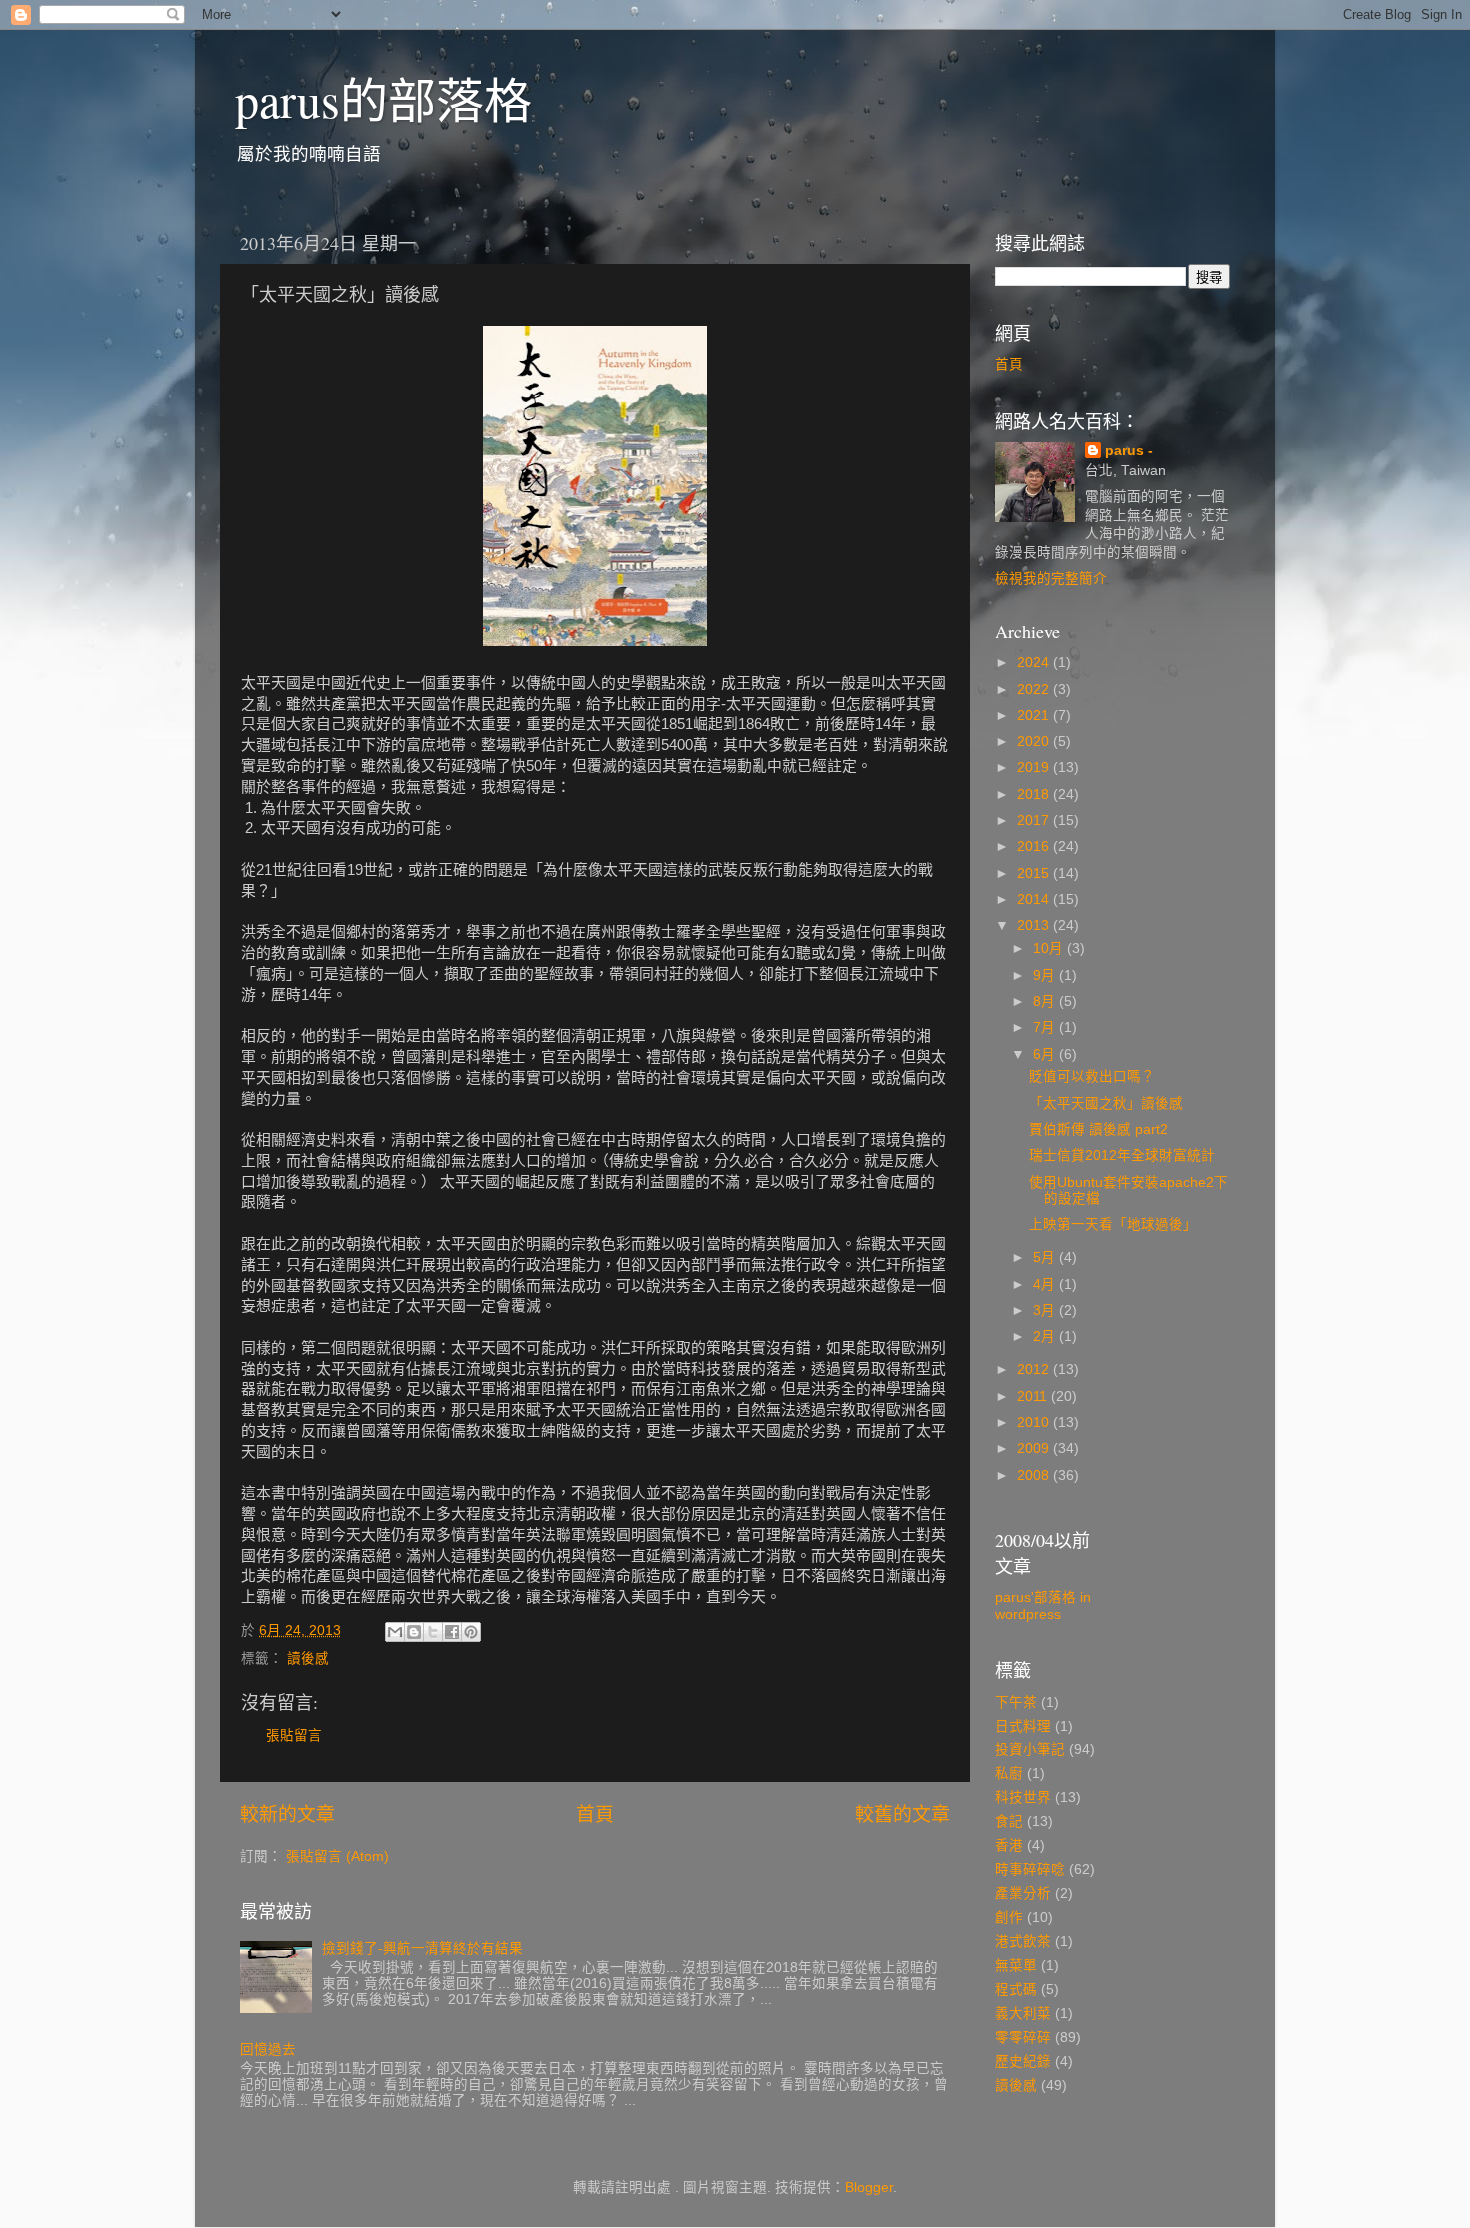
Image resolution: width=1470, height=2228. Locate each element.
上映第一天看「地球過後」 (1113, 1224)
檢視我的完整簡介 (1051, 578)
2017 (1035, 820)
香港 (1009, 1845)
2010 (1035, 1422)
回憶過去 (268, 2049)
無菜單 (1016, 1965)
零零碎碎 (1023, 2037)
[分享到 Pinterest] (471, 1632)
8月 (1046, 1001)
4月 (1046, 1284)
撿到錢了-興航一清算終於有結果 (422, 1948)
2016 (1035, 846)
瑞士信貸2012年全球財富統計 (1122, 1155)
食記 (1009, 1821)
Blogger (869, 2187)
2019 (1035, 767)
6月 (1046, 1054)
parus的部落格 (383, 99)
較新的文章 (287, 1814)
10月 (1050, 948)
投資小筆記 (1030, 1749)
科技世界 (1023, 1797)
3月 (1046, 1310)
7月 (1046, 1027)
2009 (1035, 1448)
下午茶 (1016, 1702)
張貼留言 (294, 1735)
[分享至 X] (433, 1632)
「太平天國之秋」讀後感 (1106, 1103)
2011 (1034, 1396)
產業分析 (1023, 1893)
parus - (1129, 450)
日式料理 (1023, 1726)
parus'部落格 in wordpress (1043, 1605)
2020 (1035, 741)
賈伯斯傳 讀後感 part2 (1098, 1129)
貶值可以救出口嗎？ (1092, 1076)
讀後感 (308, 1658)
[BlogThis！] (414, 1632)
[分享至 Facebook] (452, 1632)
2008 (1035, 1475)
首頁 (595, 1814)
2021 (1035, 715)
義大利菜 (1023, 2013)
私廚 (1009, 1773)
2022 (1035, 689)
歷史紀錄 (1023, 2061)
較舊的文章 (902, 1814)
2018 (1035, 794)
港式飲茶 (1023, 1941)
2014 (1035, 899)
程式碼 (1016, 1989)
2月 (1046, 1336)
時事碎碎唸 (1030, 1869)
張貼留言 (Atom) (337, 1856)
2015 (1035, 873)
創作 (1009, 1917)
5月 (1046, 1257)
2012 (1035, 1369)
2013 (1035, 925)
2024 (1035, 662)
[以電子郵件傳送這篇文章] (395, 1632)
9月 (1046, 975)
